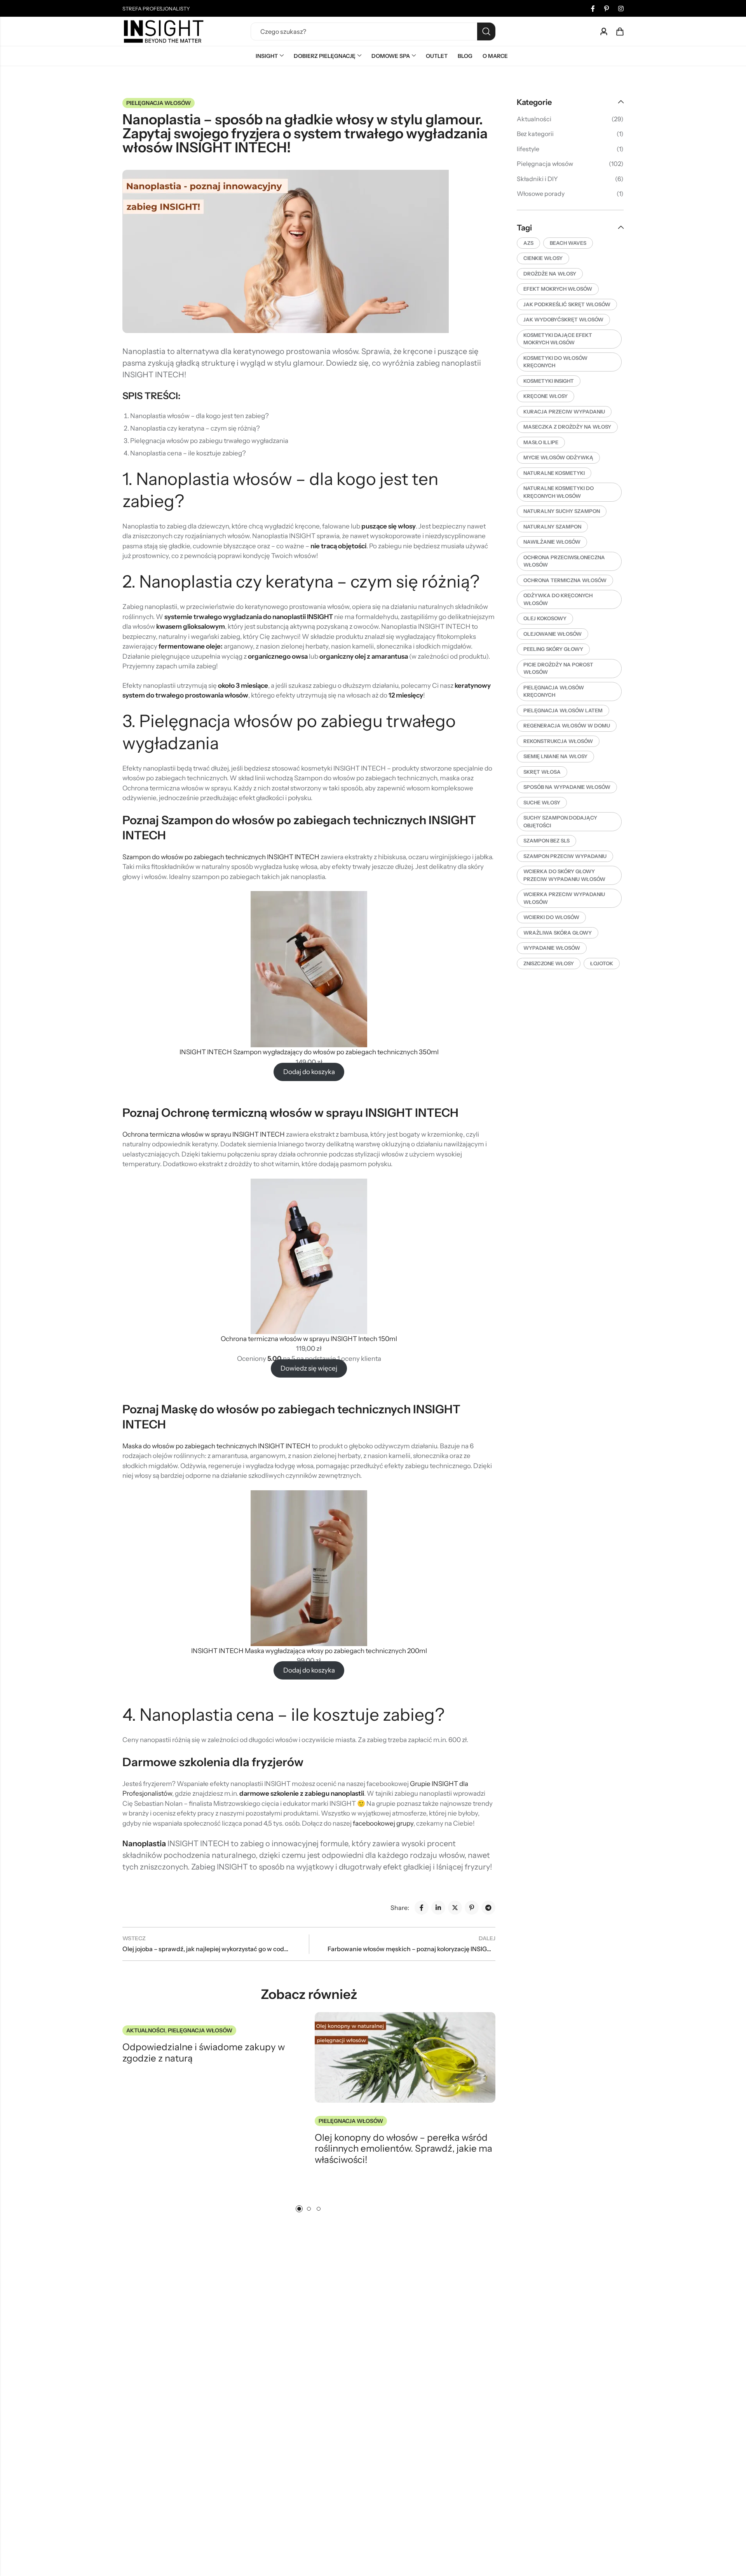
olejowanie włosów (553, 634)
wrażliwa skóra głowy (558, 933)
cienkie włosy (543, 258)
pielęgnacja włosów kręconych (554, 691)
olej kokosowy (545, 618)
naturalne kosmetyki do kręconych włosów (559, 492)
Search (486, 31)
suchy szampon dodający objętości (560, 821)
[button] (299, 2209)
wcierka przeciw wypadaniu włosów (564, 898)
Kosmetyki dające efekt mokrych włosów (558, 339)
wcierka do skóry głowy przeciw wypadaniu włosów (564, 875)
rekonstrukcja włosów (558, 741)
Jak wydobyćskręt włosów (563, 319)
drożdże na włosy (550, 274)
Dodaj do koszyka (309, 1072)
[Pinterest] (607, 9)
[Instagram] (621, 9)
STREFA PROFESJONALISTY (156, 9)
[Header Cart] (620, 31)
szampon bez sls (546, 841)
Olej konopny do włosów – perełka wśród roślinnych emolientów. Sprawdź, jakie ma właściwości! (404, 2149)
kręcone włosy (546, 396)
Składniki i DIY (537, 179)
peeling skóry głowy (553, 649)
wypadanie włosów (552, 948)
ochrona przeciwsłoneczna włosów (564, 561)
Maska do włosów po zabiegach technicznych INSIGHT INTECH (217, 1446)
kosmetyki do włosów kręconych (555, 362)
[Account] (604, 32)
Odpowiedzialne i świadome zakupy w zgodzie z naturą (204, 2053)
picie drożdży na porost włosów (558, 668)
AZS (528, 243)
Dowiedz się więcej (309, 1368)
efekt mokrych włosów (558, 289)
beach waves (568, 243)
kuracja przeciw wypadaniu (564, 412)
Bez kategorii (535, 134)
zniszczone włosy (549, 963)
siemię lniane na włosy (555, 756)
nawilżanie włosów (552, 542)
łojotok (602, 963)
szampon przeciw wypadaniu (565, 856)
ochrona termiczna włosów (565, 580)
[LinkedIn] (438, 1908)
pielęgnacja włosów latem (563, 710)
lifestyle (528, 149)
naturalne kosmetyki (554, 473)
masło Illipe (541, 442)
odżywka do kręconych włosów (558, 599)
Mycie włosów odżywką (558, 457)
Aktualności (146, 2030)
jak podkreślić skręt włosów (567, 304)
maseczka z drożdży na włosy (567, 427)
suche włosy (542, 802)
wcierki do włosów (551, 917)
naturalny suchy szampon (562, 511)
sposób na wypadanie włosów (567, 787)
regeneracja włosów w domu (567, 726)
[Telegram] (488, 1908)
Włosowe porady (541, 194)
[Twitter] (455, 1908)
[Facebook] (593, 9)
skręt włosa (542, 772)
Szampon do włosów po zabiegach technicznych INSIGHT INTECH (221, 857)
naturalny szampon (552, 527)
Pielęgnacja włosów (159, 103)
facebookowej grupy (383, 1823)
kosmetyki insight (549, 381)
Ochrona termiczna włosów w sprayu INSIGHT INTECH (204, 1134)
